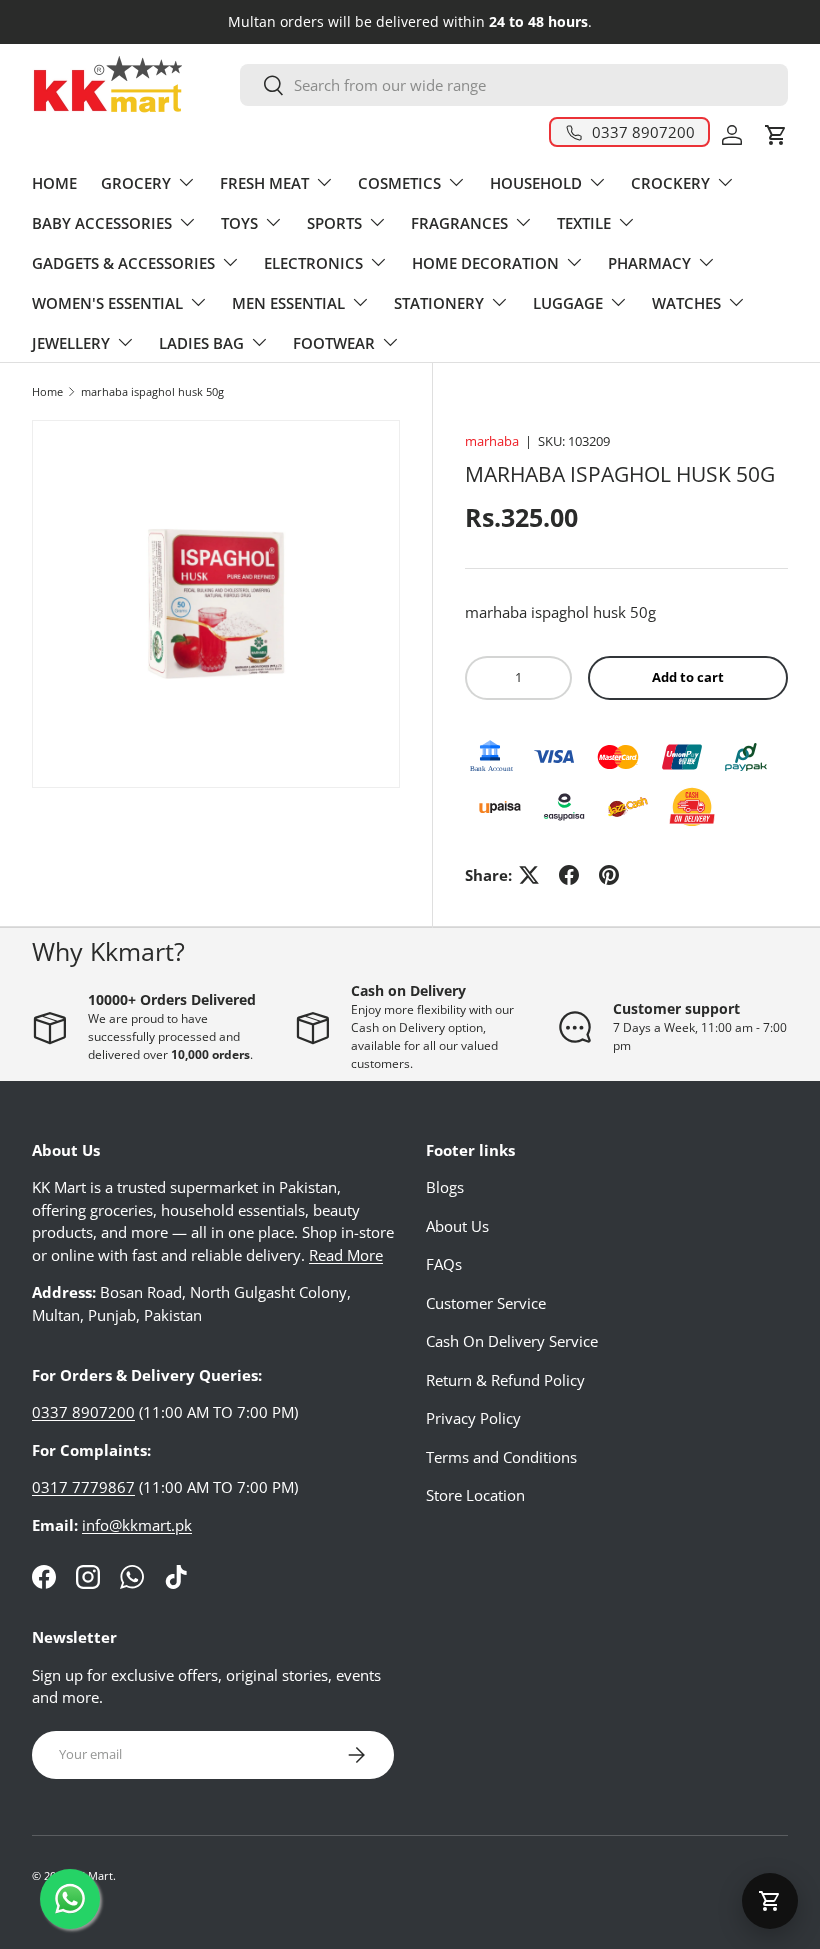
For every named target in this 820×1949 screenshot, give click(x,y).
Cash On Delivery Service (512, 1341)
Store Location (475, 1495)
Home (47, 391)
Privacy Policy (473, 1418)
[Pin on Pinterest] (609, 875)
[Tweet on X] (529, 875)
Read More (346, 1255)
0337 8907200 (83, 1412)
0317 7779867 (83, 1487)
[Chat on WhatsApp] (70, 1899)
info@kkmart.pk (137, 1525)
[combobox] (514, 85)
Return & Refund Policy (505, 1380)
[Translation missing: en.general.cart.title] (770, 1901)
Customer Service (486, 1303)
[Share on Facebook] (569, 875)
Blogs (445, 1187)
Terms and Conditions (501, 1457)
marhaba (492, 441)
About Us (457, 1226)
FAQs (444, 1264)
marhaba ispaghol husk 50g (152, 391)
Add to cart (688, 677)
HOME (54, 183)
